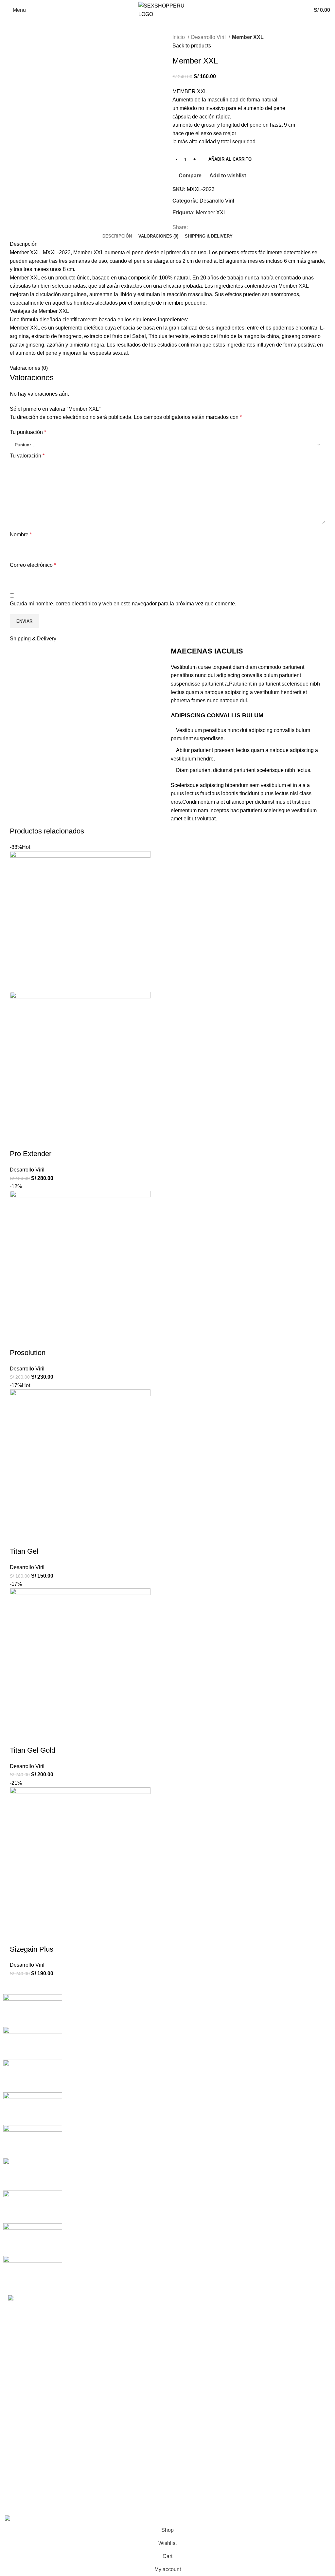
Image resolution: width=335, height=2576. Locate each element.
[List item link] (84, 2382)
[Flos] (33, 2206)
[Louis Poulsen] (33, 2075)
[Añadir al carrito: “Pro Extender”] (18, 1141)
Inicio (179, 37)
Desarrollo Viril (209, 37)
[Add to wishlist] (71, 1141)
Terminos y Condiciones (144, 2478)
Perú (10, 2442)
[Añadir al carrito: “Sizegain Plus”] (18, 1936)
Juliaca (13, 2478)
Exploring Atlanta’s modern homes (212, 2309)
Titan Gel (24, 1551)
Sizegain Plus (32, 1949)
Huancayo (17, 2490)
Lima (11, 2454)
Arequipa (16, 2503)
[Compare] (53, 1141)
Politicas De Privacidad (144, 2454)
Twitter (236, 2478)
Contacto (127, 2503)
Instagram (240, 2454)
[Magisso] (33, 2043)
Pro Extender (31, 1154)
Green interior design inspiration (210, 2337)
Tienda (236, 2490)
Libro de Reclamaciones (145, 2490)
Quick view (36, 1141)
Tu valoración (27, 456)
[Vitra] (33, 2010)
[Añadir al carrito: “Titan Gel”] (18, 1538)
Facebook (240, 2442)
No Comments (214, 2319)
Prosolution (28, 1353)
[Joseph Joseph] (33, 2141)
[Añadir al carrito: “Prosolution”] (18, 1340)
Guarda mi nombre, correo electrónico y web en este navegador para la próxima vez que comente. (123, 604)
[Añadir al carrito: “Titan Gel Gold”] (18, 1737)
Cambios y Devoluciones (146, 2466)
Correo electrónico (33, 565)
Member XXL (211, 213)
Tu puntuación (28, 432)
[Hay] (33, 2174)
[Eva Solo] (33, 2239)
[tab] (117, 236)
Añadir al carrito (230, 159)
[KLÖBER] (33, 2108)
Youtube (238, 2466)
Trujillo (13, 2466)
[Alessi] (33, 2272)
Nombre (21, 535)
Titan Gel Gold (33, 1750)
